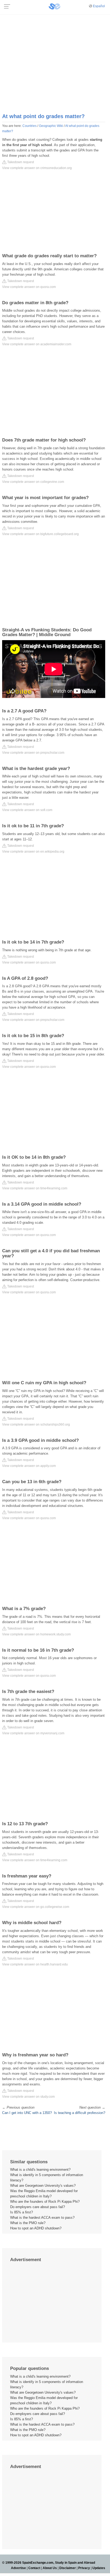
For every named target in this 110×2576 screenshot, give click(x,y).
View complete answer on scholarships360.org (36, 1425)
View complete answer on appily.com (29, 1466)
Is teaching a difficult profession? (80, 2113)
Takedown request (20, 162)
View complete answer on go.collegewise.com (36, 1907)
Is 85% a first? (21, 2212)
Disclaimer (68, 2568)
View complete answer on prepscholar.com (33, 753)
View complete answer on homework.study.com (36, 1634)
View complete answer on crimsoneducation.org (37, 168)
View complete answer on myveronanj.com (33, 1733)
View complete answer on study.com (28, 2097)
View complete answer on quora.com (29, 287)
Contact (34, 2568)
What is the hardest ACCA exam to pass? (42, 2218)
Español (99, 6)
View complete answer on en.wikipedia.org (33, 852)
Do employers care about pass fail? (38, 2207)
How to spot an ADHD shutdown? (36, 2228)
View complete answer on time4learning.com (35, 1188)
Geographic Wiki (51, 126)
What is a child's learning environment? (40, 2170)
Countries (30, 126)
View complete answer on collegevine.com (33, 482)
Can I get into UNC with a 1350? (27, 2113)
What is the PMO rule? (28, 2223)
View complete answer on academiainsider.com (37, 344)
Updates (99, 2568)
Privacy (84, 2568)
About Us (50, 2568)
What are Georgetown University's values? (43, 2186)
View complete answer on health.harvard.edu (35, 1964)
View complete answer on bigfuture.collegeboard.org (40, 534)
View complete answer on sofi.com (27, 810)
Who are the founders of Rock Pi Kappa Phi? (45, 2202)
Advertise (18, 2568)
